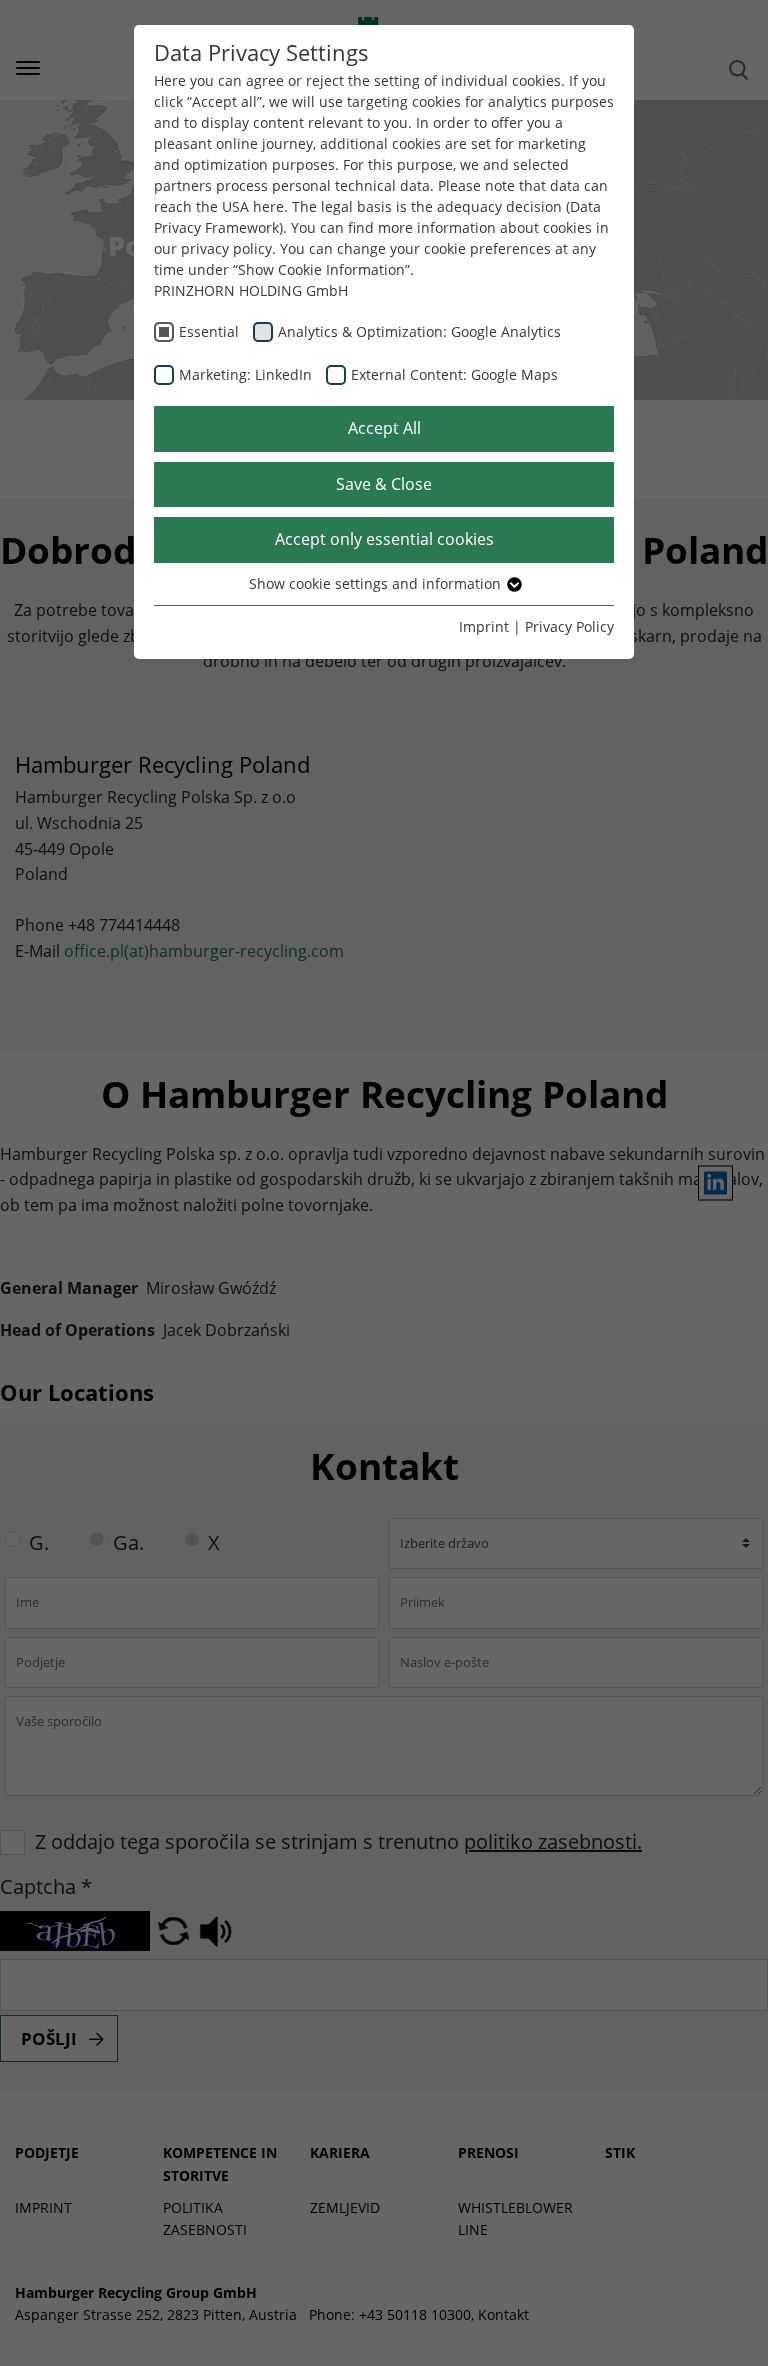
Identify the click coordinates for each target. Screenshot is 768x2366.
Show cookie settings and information (377, 583)
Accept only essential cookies (384, 539)
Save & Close (384, 484)
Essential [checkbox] (209, 331)
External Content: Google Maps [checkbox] (454, 374)
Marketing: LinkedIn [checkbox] (245, 374)
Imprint (484, 626)
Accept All (384, 428)
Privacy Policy (569, 626)
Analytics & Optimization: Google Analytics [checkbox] (419, 331)
